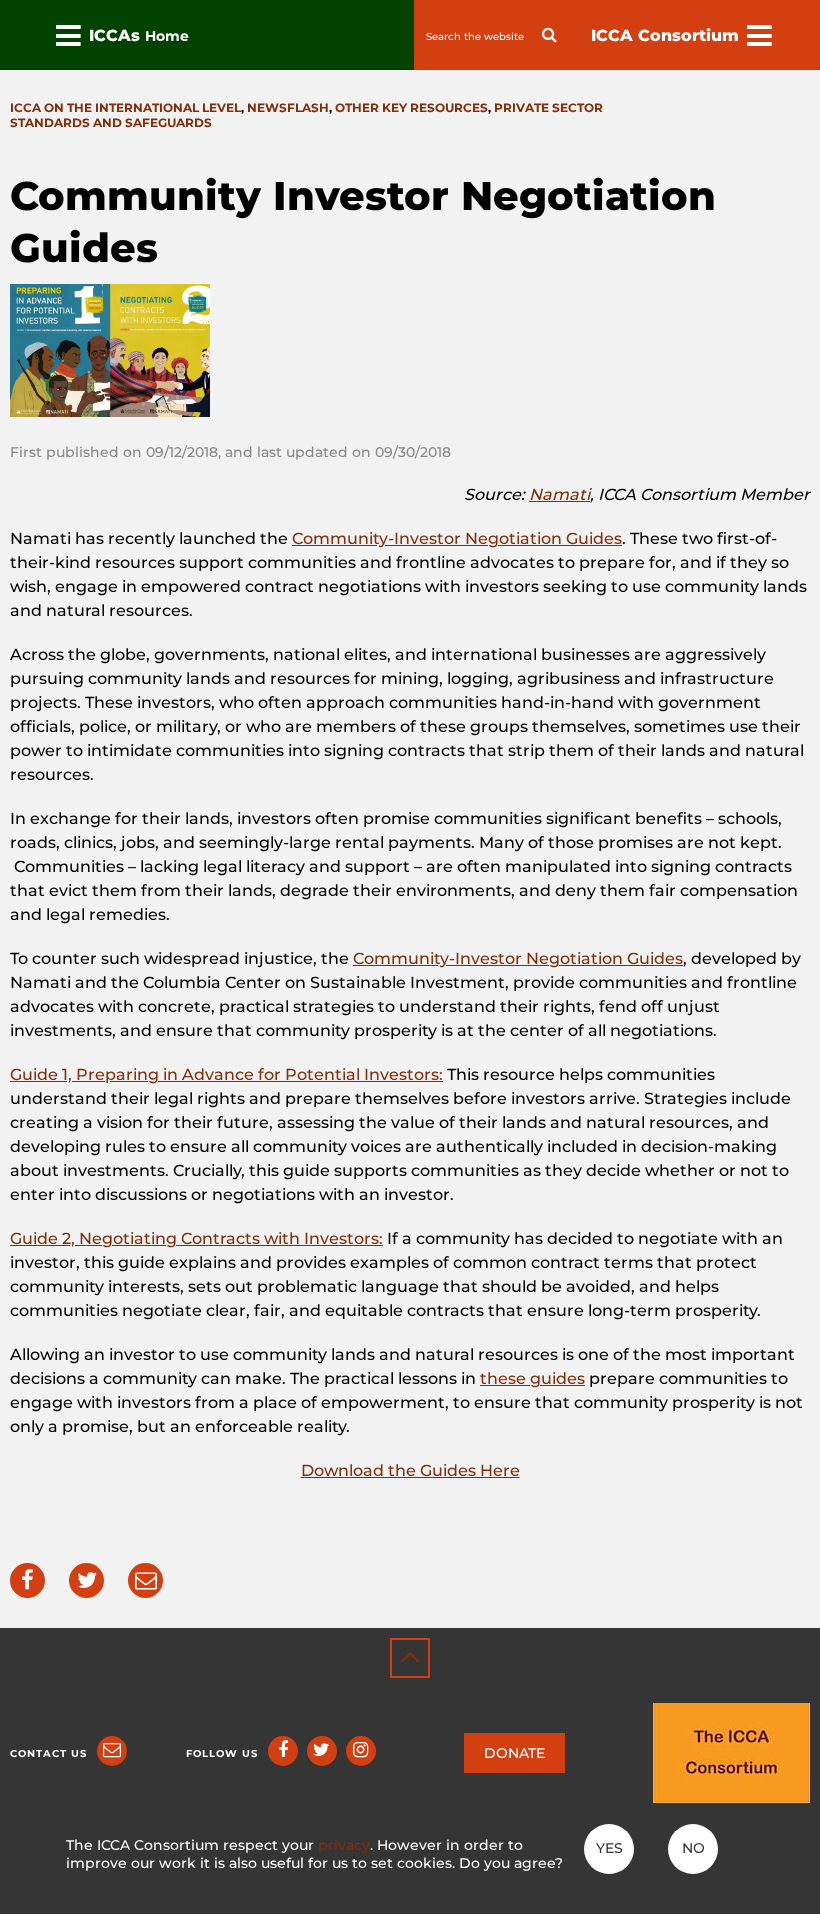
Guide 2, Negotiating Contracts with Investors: (196, 1238)
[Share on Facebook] (27, 1580)
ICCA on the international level (125, 107)
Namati (559, 494)
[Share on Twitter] (86, 1580)
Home (167, 36)
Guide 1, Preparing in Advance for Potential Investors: (226, 1074)
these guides (532, 1378)
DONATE (514, 1753)
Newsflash (288, 107)
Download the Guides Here (410, 1470)
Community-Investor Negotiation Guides (457, 538)
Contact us (48, 1753)
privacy (344, 1845)
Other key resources (411, 107)
